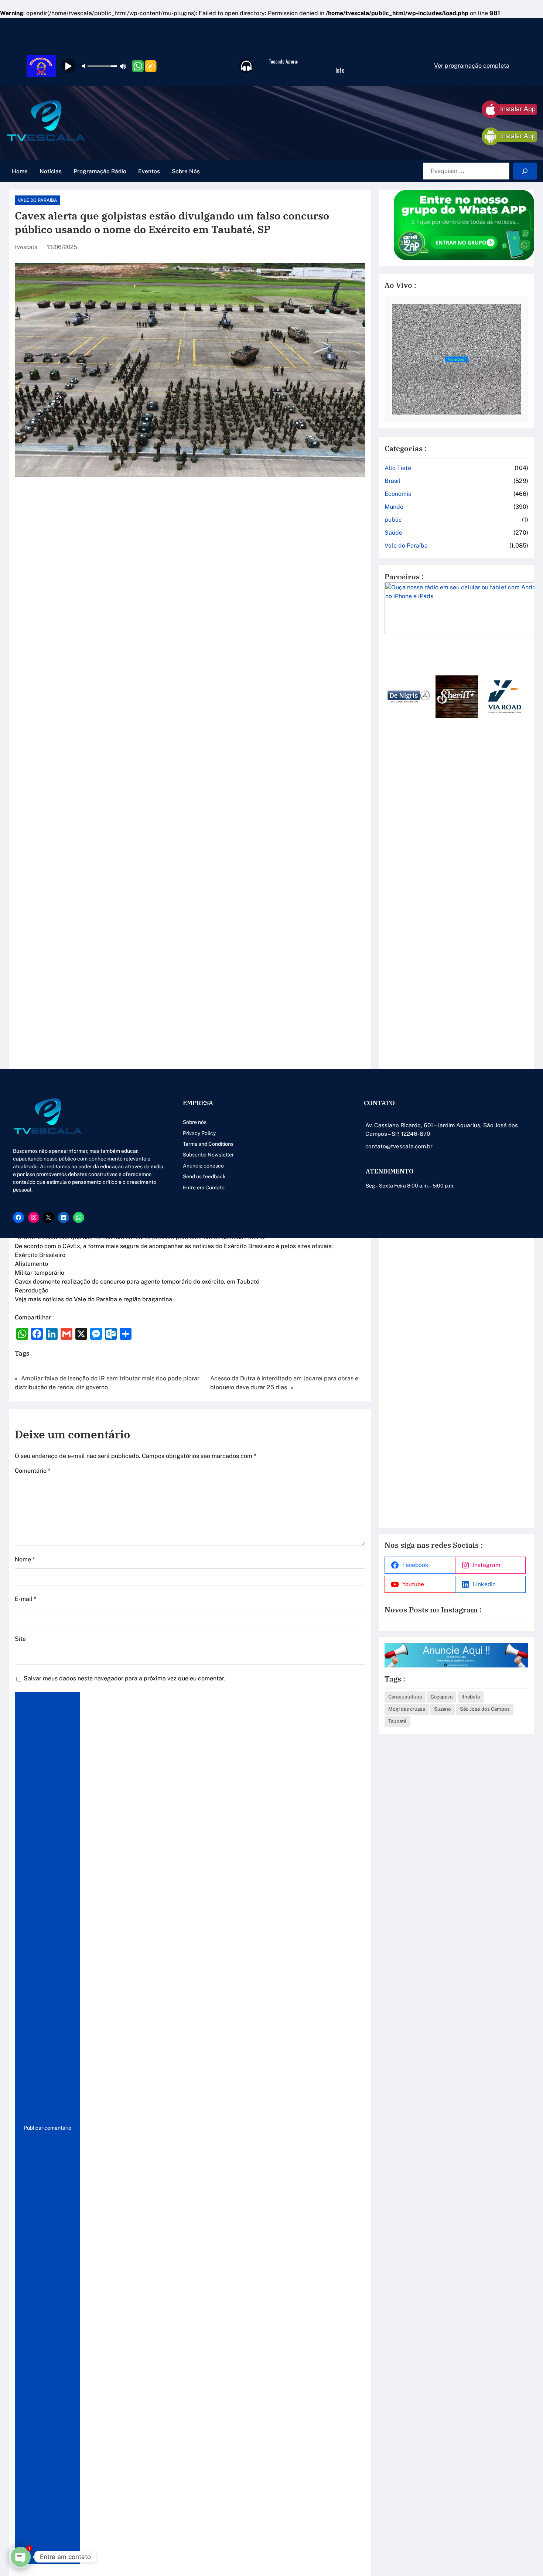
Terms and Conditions (208, 1144)
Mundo (394, 507)
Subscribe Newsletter (208, 1155)
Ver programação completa (472, 66)
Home (20, 171)
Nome (25, 1559)
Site (20, 1639)
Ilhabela (471, 1697)
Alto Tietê (398, 468)
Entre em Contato (204, 1188)
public (393, 520)
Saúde (393, 533)
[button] (393, 1082)
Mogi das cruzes (407, 1709)
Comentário (33, 1471)
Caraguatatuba (405, 1697)
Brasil (392, 481)
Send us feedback (204, 1176)
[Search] (525, 171)
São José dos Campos (485, 1709)
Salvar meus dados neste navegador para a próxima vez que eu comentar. (124, 1678)
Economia (398, 494)
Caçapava (442, 1697)
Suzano (443, 1709)
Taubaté (397, 1721)
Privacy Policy (199, 1133)
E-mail (25, 1599)
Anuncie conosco (203, 1166)
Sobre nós (195, 1122)
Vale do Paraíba (37, 200)
